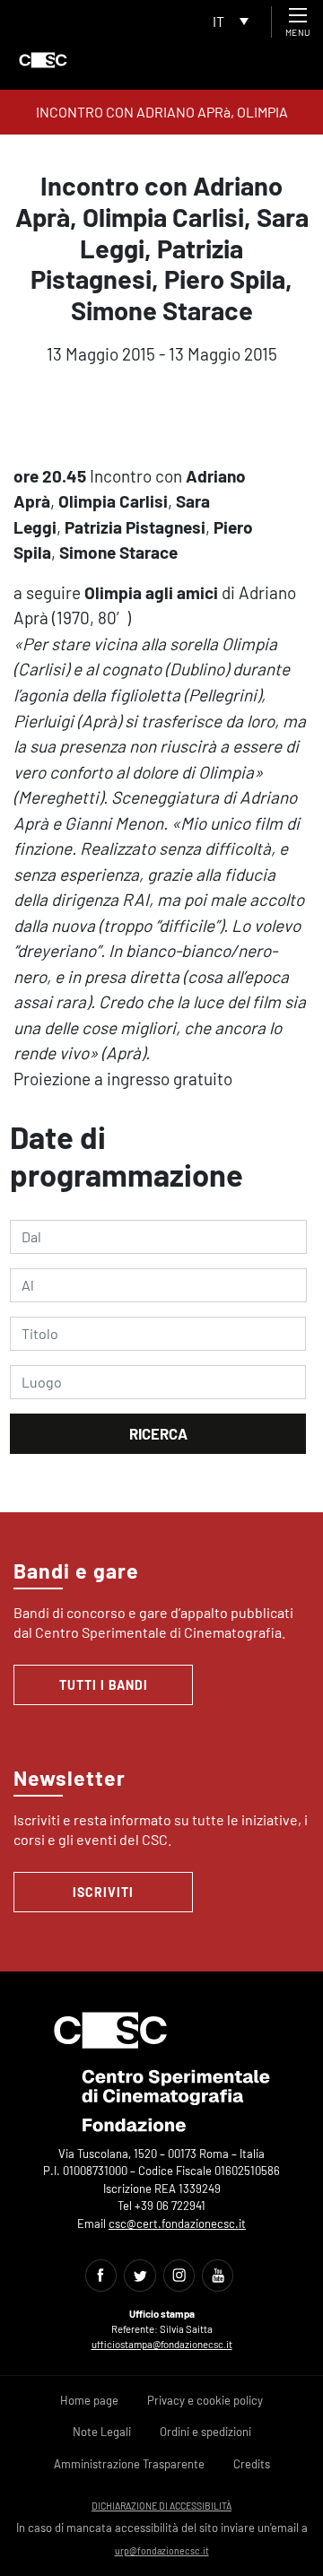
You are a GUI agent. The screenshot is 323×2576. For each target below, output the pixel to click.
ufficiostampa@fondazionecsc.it (162, 2344)
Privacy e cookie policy (205, 2400)
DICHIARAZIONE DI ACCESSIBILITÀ (161, 2506)
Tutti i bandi (104, 1685)
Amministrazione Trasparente (129, 2464)
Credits (252, 2464)
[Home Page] (43, 60)
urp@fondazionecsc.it (162, 2550)
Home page (89, 2400)
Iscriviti (103, 1892)
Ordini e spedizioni (205, 2432)
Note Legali (102, 2432)
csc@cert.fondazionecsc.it (177, 2224)
